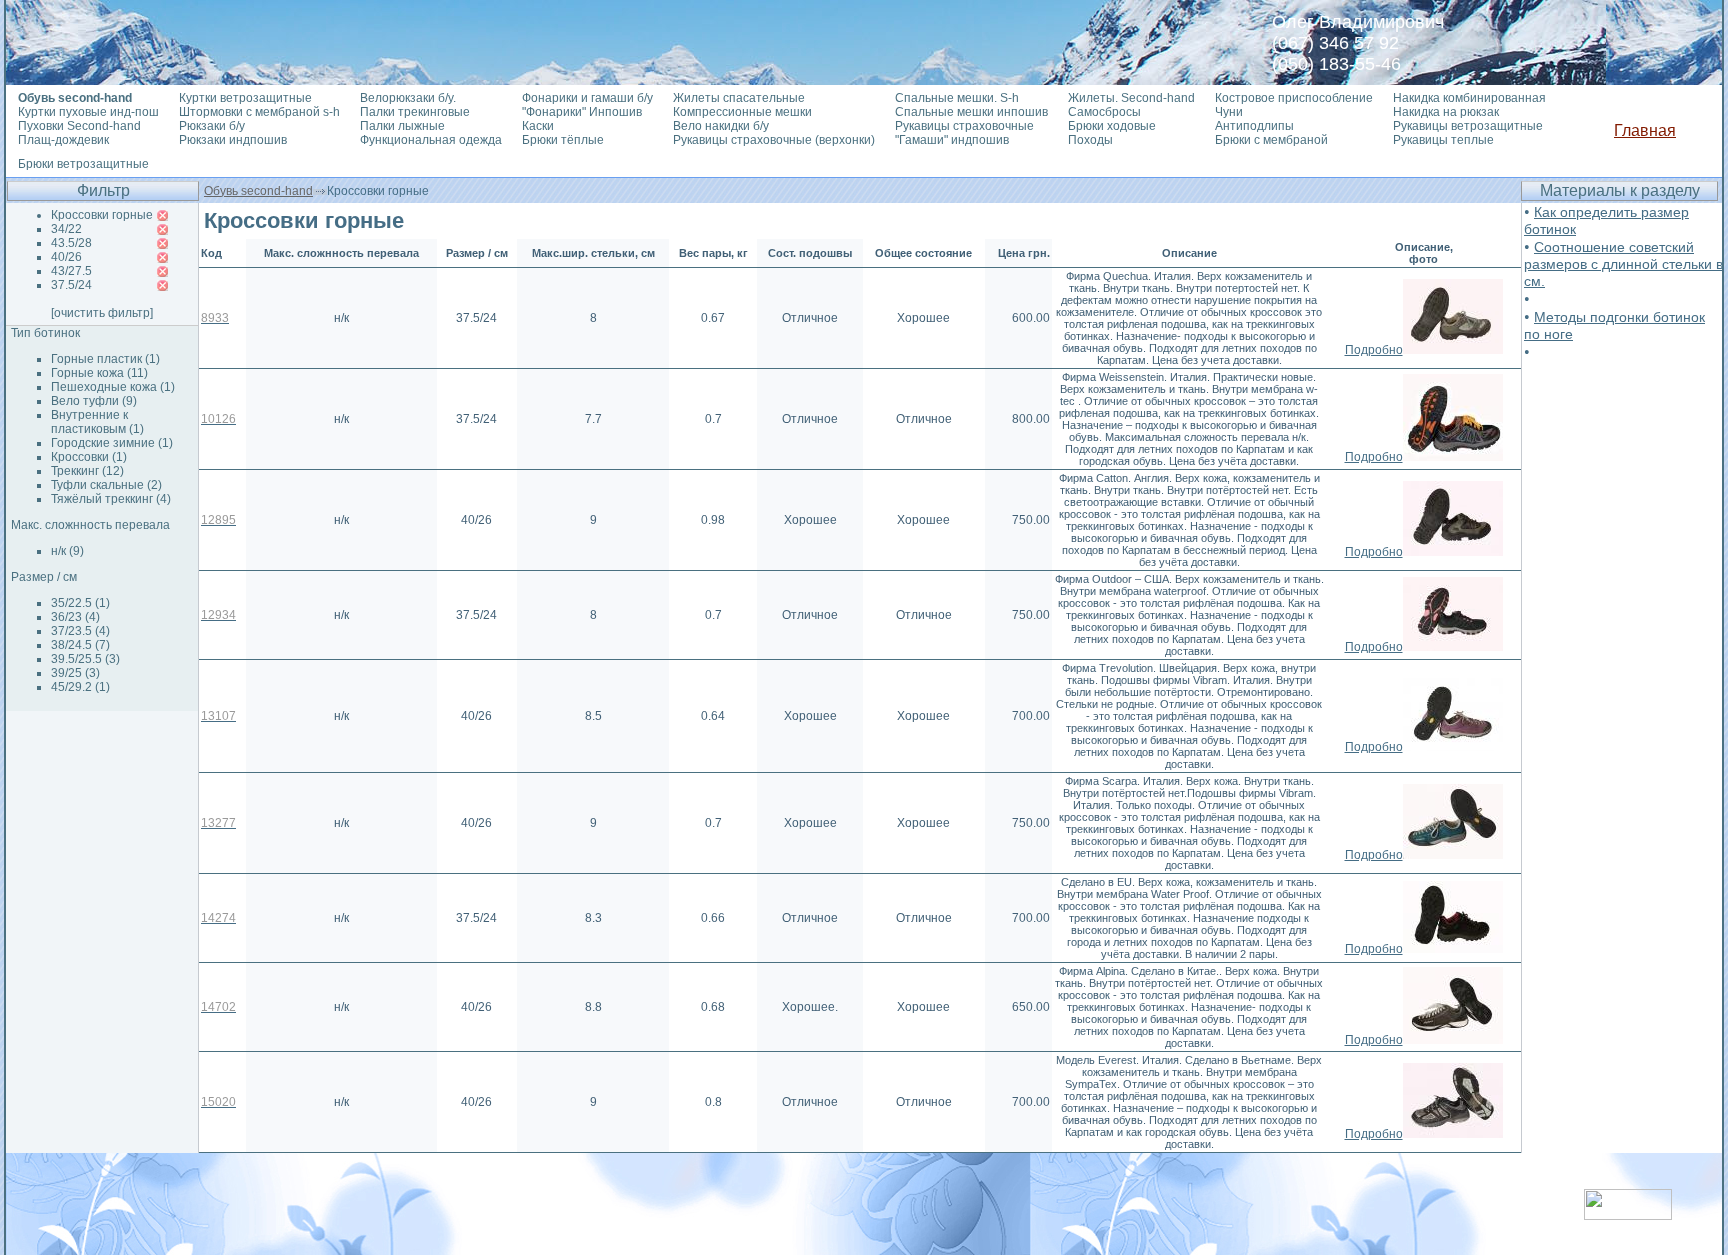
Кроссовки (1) (89, 457)
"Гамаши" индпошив (952, 140)
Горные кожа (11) (99, 373)
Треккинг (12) (87, 471)
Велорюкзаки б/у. (408, 98)
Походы (1090, 140)
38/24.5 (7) (80, 645)
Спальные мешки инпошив (971, 112)
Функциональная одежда (431, 140)
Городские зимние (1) (112, 443)
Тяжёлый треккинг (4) (111, 499)
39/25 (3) (75, 673)
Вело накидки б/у (721, 126)
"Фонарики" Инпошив (582, 112)
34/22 (66, 229)
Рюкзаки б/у (212, 126)
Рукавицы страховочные (964, 126)
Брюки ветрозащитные (83, 164)
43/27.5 (71, 271)
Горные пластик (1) (105, 359)
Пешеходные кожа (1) (113, 387)
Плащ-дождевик (63, 140)
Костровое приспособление (1294, 98)
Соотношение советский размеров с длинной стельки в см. (1623, 264)
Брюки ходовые (1112, 126)
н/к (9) (67, 551)
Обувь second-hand (258, 191)
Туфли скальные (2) (106, 485)
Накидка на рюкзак (1446, 112)
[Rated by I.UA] (1628, 1214)
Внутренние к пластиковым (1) (97, 422)
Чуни (1229, 112)
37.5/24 (71, 285)
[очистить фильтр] (102, 313)
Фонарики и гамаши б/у (587, 98)
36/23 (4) (75, 617)
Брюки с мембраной (1271, 140)
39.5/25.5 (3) (85, 659)
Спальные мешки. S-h (957, 98)
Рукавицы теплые (1443, 140)
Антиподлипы (1254, 126)
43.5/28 (71, 243)
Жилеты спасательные (739, 98)
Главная (1645, 130)
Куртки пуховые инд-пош (88, 112)
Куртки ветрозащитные (245, 98)
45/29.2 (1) (80, 687)
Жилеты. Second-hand (1131, 98)
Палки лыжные (402, 126)
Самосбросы (1104, 112)
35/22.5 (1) (80, 603)
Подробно (1374, 350)
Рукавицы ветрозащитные (1468, 126)
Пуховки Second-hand (79, 126)
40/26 (66, 257)
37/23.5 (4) (80, 631)
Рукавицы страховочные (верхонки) (774, 140)
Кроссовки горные (102, 215)
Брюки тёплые (563, 140)
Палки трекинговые (415, 112)
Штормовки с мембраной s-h (259, 112)
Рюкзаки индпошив (233, 140)
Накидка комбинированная (1469, 98)
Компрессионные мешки (742, 112)
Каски (538, 126)
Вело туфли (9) (94, 401)
